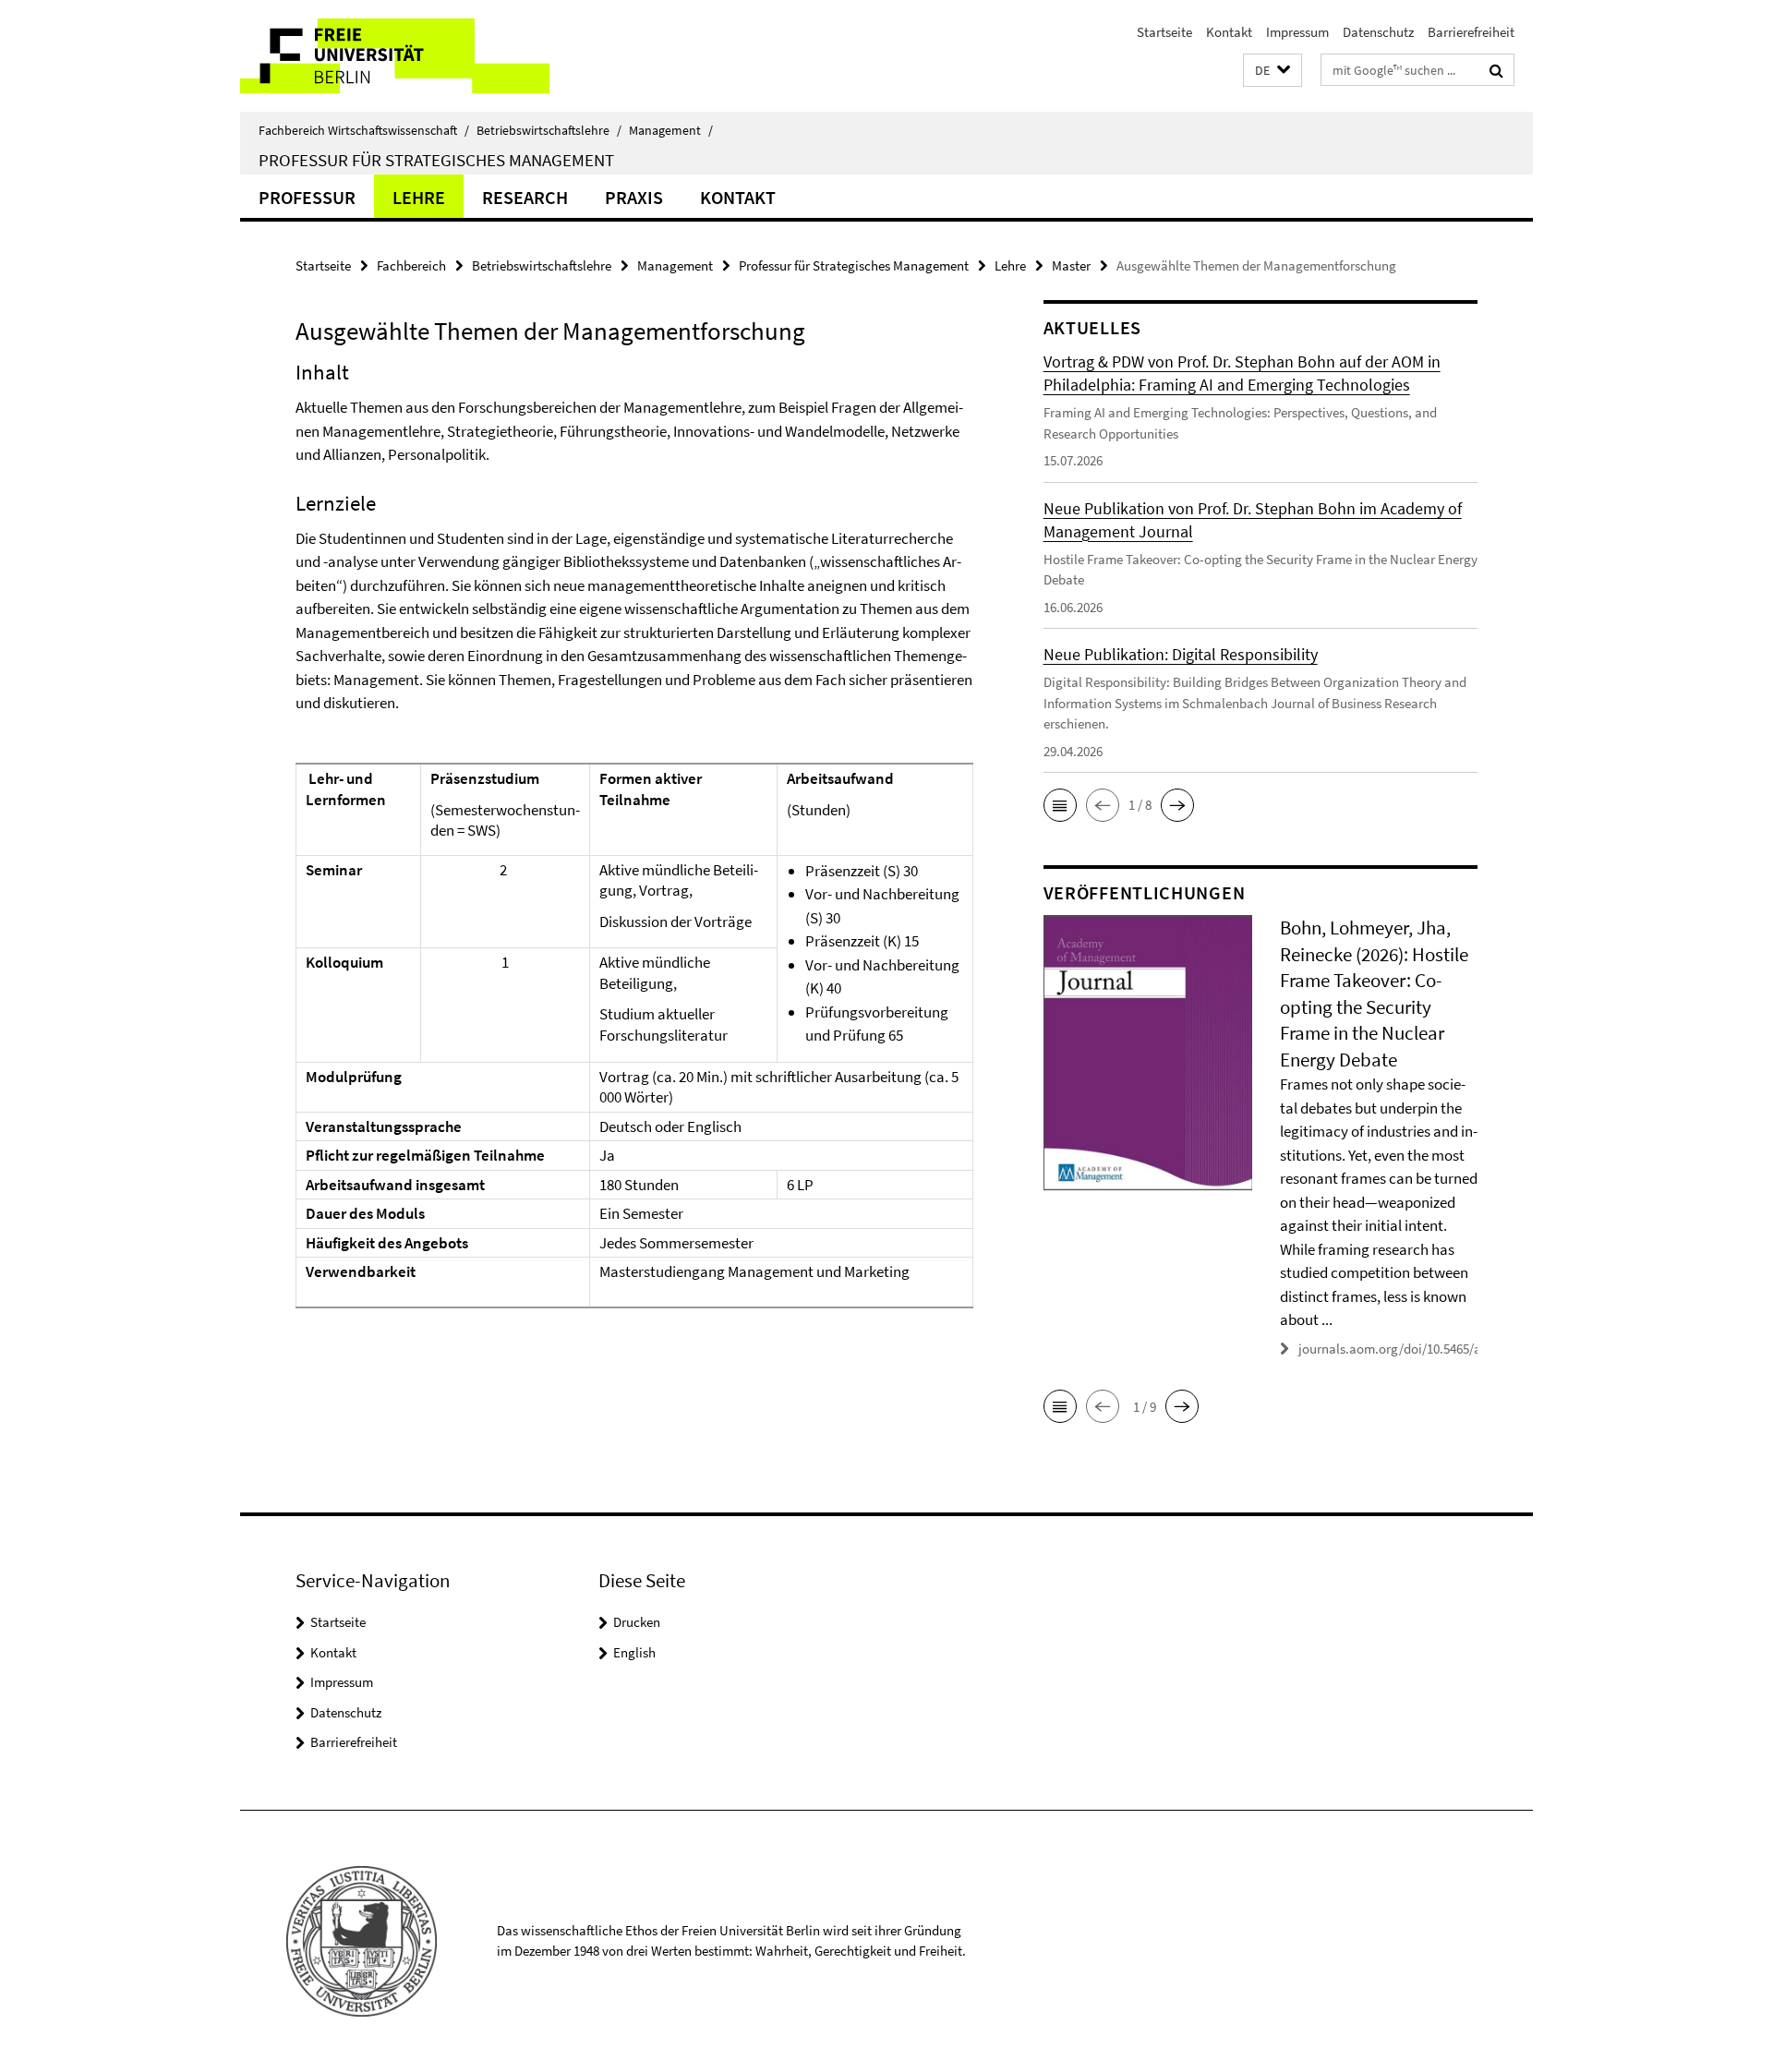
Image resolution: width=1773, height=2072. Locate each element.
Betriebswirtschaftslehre (549, 130)
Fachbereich (411, 265)
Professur (307, 197)
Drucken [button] (637, 1622)
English (634, 1652)
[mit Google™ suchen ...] (1496, 70)
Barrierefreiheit (1471, 32)
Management (671, 130)
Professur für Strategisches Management (436, 160)
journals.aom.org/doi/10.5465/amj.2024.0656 (1427, 1349)
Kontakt (1229, 32)
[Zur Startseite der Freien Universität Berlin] (395, 56)
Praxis (634, 197)
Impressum (1297, 32)
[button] (1272, 71)
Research (525, 197)
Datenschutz (1378, 32)
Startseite (1164, 32)
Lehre (419, 197)
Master (1071, 265)
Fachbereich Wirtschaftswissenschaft (364, 130)
